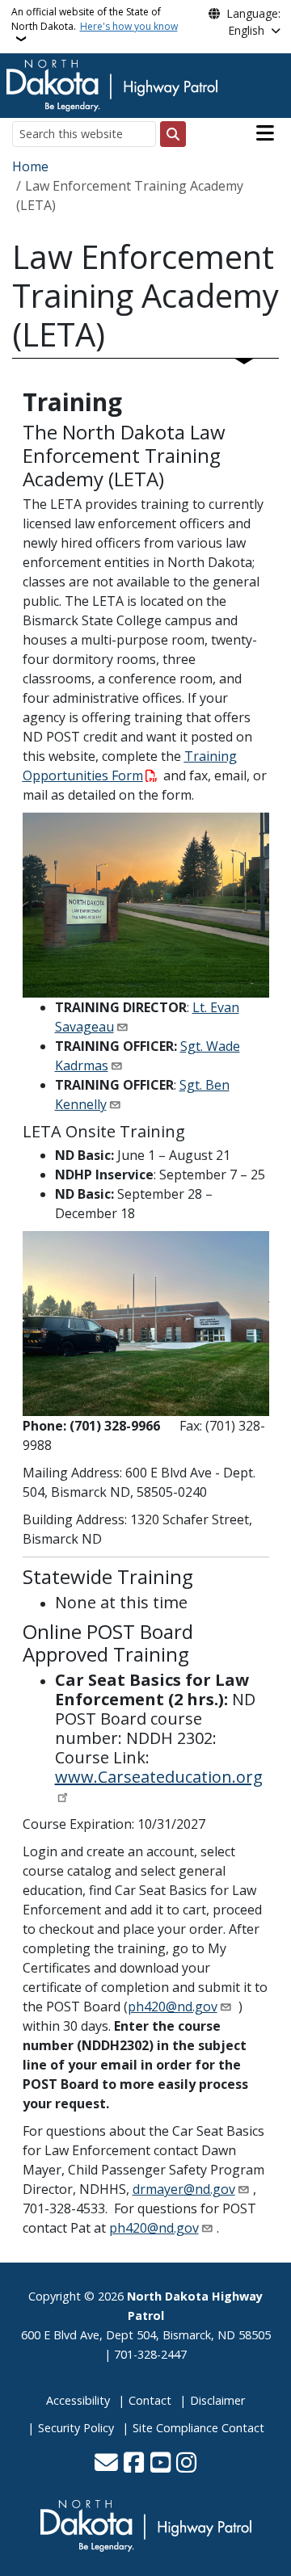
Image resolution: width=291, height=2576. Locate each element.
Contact (150, 2400)
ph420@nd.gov (173, 2007)
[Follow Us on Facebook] (134, 2464)
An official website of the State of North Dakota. (95, 19)
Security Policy (76, 2428)
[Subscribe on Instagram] (186, 2464)
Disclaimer (217, 2400)
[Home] (112, 84)
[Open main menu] (265, 133)
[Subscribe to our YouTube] (160, 2464)
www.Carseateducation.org (159, 1777)
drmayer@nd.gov (184, 2189)
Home (30, 166)
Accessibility (78, 2400)
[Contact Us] (106, 2464)
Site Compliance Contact (198, 2428)
